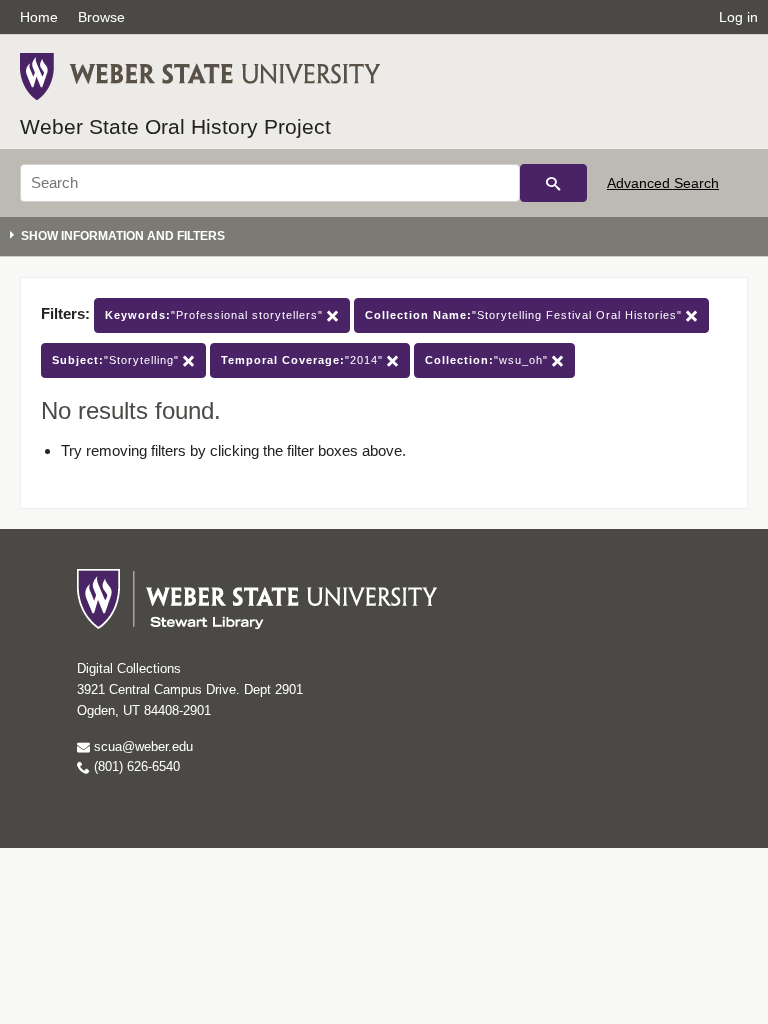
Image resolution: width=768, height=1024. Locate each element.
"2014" (304, 360)
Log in (738, 17)
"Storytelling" (117, 360)
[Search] (553, 183)
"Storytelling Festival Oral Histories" (525, 315)
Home (39, 17)
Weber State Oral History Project (175, 126)
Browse (101, 17)
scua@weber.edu (141, 746)
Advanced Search (663, 183)
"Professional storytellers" (216, 315)
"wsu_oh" (488, 360)
